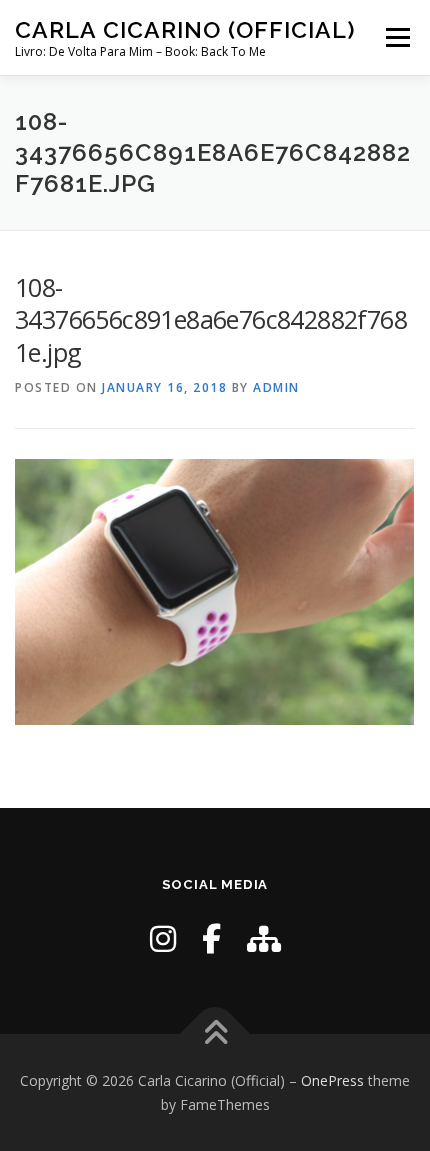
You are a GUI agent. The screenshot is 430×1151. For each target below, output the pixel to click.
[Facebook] (211, 938)
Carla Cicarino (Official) (185, 29)
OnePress (332, 1080)
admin (276, 387)
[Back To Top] (215, 1033)
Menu (396, 37)
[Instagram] (163, 938)
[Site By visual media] (264, 938)
